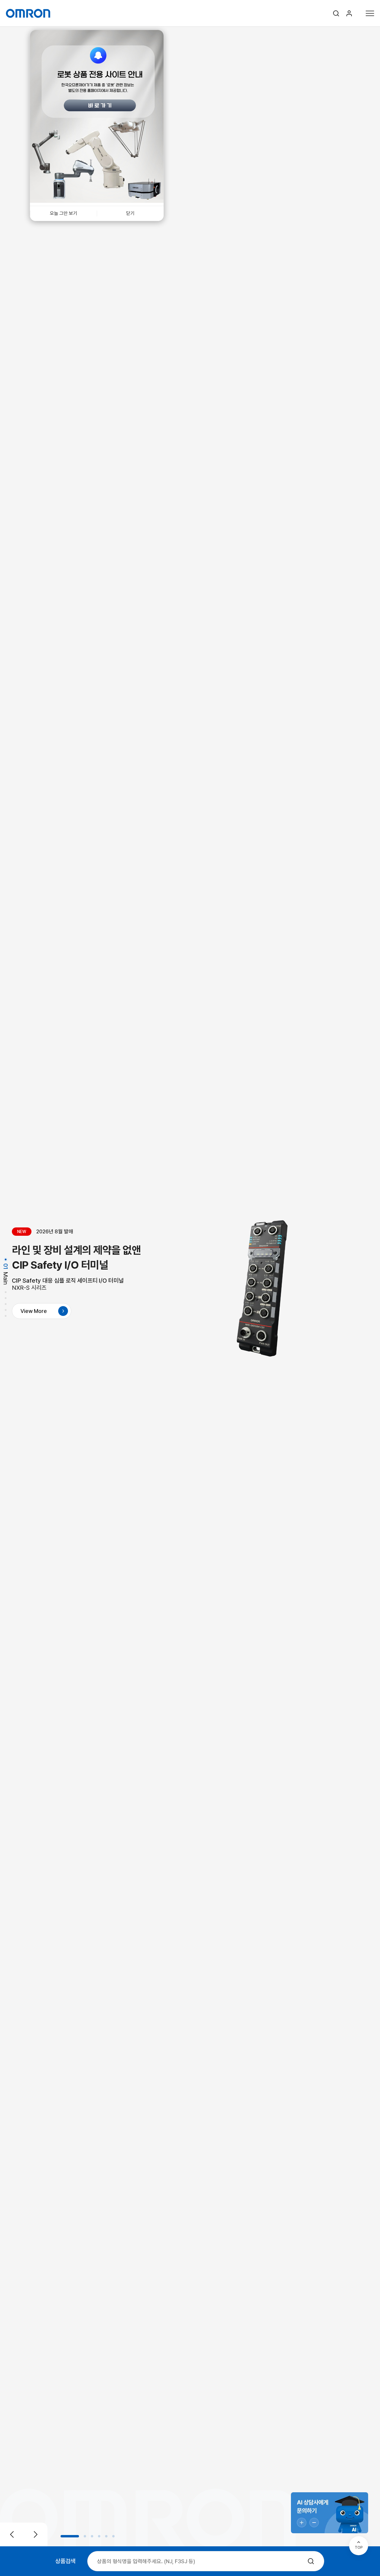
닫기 (130, 213)
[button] (70, 2536)
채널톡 (330, 2513)
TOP (359, 2547)
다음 (36, 2534)
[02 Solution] (6, 1293)
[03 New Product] (6, 1299)
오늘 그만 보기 (64, 213)
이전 (12, 2534)
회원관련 (349, 13)
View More (34, 1311)
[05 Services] (6, 1311)
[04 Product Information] (6, 1305)
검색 (336, 13)
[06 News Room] (6, 1317)
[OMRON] (28, 13)
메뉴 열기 (370, 13)
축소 (314, 2523)
